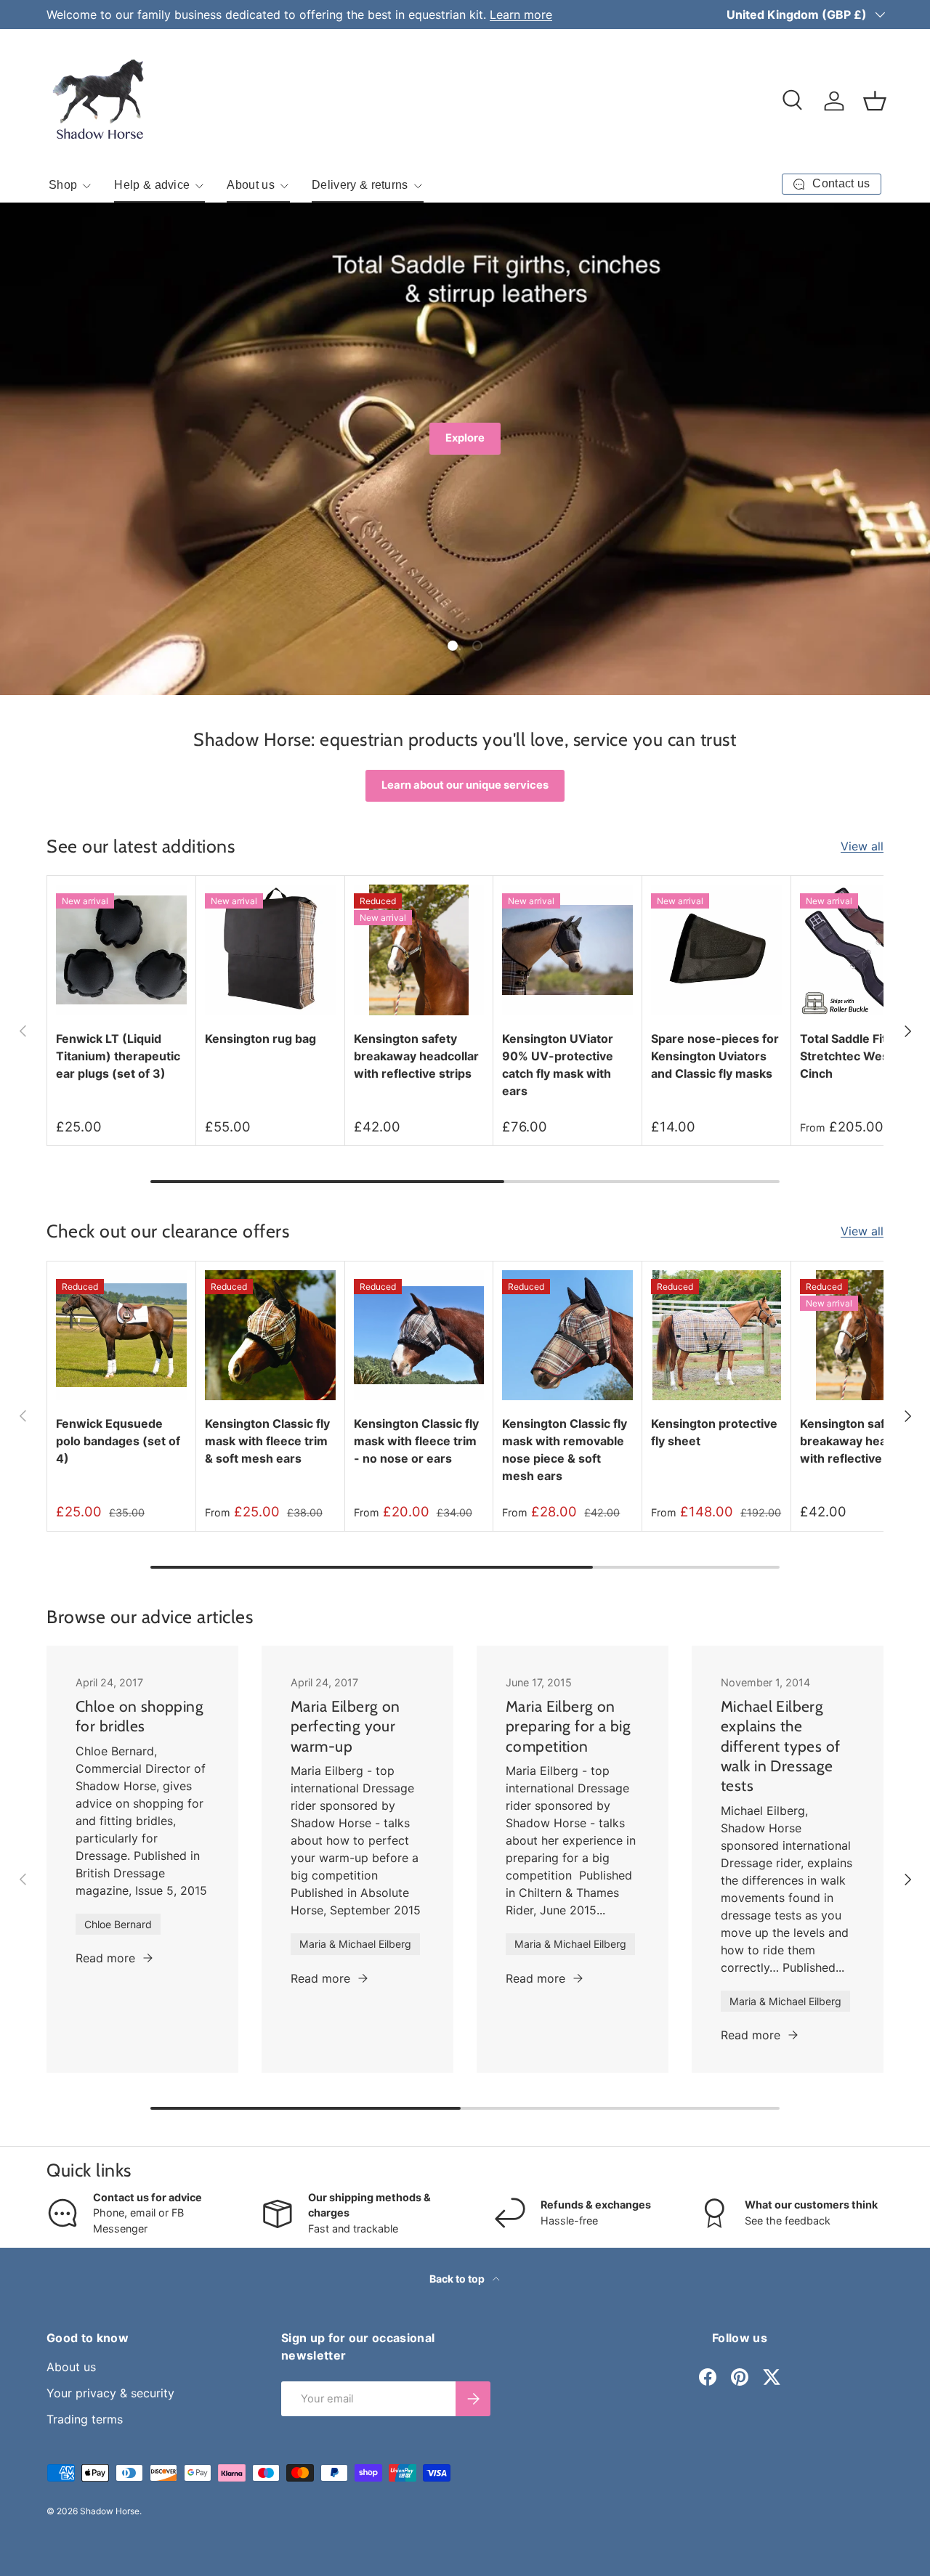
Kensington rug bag (260, 1039)
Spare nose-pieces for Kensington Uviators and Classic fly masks (715, 1056)
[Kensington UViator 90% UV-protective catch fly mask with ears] (567, 950)
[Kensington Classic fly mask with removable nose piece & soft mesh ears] (567, 1336)
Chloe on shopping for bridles (139, 1716)
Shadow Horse (110, 2511)
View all (862, 846)
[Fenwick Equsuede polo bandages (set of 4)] (121, 1336)
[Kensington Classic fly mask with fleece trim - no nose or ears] (419, 1336)
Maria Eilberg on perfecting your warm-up (345, 1726)
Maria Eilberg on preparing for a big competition (568, 1726)
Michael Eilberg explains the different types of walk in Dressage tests (781, 1746)
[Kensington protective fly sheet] (716, 1336)
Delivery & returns (360, 185)
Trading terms (85, 2419)
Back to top (458, 2279)
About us (251, 185)
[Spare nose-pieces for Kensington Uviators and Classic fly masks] (716, 950)
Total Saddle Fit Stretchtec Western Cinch (856, 1056)
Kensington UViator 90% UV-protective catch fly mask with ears (558, 1065)
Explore (465, 438)
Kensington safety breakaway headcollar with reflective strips (416, 1056)
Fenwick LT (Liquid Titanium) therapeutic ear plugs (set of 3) (118, 1056)
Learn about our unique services (465, 785)
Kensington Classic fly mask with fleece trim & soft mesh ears (267, 1441)
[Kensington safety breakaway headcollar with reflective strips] (419, 950)
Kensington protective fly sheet (714, 1432)
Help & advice (152, 185)
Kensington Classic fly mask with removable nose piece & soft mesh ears (565, 1450)
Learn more (521, 15)
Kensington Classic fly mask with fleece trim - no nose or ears (416, 1441)
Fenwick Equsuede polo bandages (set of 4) (118, 1441)
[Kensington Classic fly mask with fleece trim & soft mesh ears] (270, 1336)
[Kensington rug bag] (270, 950)
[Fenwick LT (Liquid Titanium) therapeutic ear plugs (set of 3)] (121, 950)
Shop (63, 185)
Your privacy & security (110, 2393)
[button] (875, 101)
